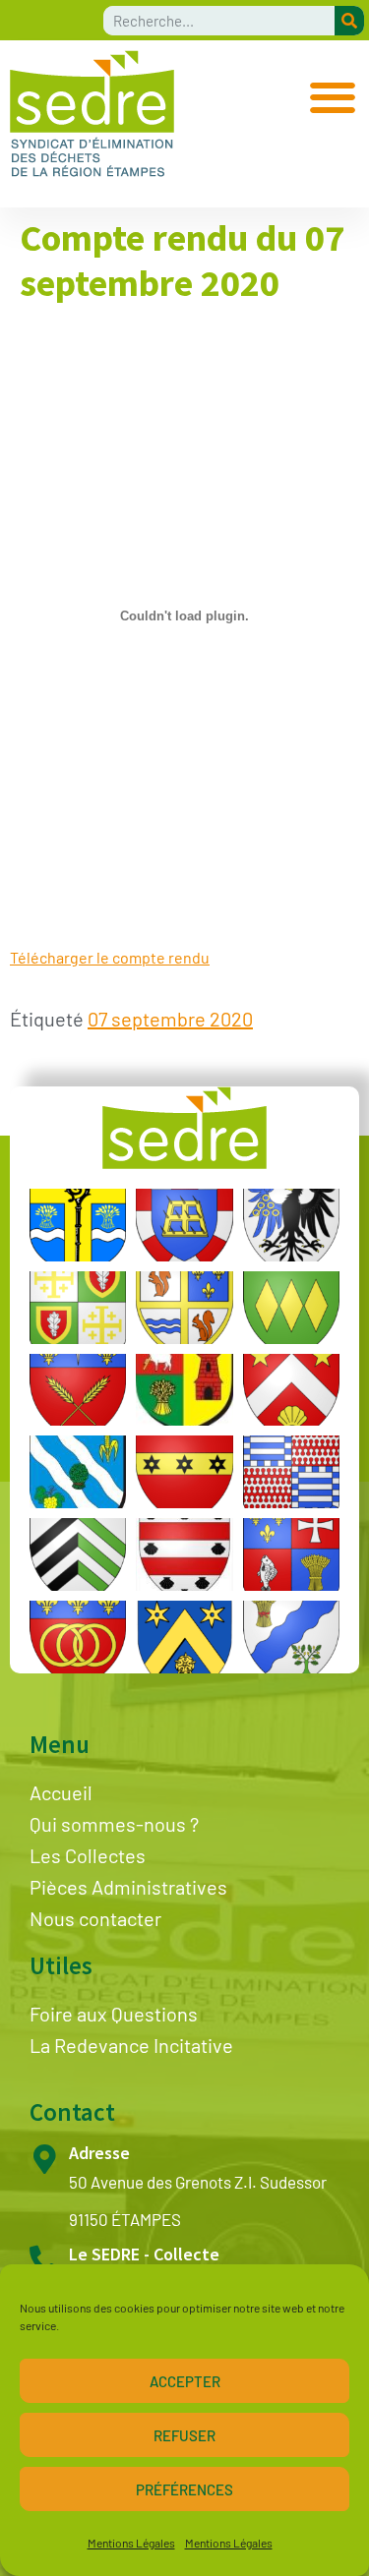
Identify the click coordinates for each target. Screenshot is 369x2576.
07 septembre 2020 (170, 1019)
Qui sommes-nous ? (114, 1824)
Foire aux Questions (114, 2014)
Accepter (185, 2381)
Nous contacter (95, 1918)
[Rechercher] (349, 21)
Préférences (184, 2489)
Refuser (184, 2435)
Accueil (61, 1792)
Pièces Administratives (128, 1887)
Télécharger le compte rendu (110, 957)
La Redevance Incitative (131, 2045)
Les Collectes (88, 1855)
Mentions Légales (131, 2543)
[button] (332, 97)
